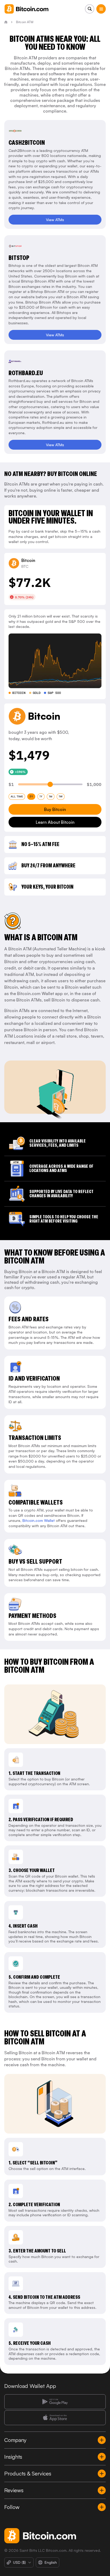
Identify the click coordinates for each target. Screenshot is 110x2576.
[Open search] (90, 9)
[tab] (17, 797)
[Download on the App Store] (55, 2418)
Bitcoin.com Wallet (39, 1520)
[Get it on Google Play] (55, 2402)
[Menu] (101, 9)
